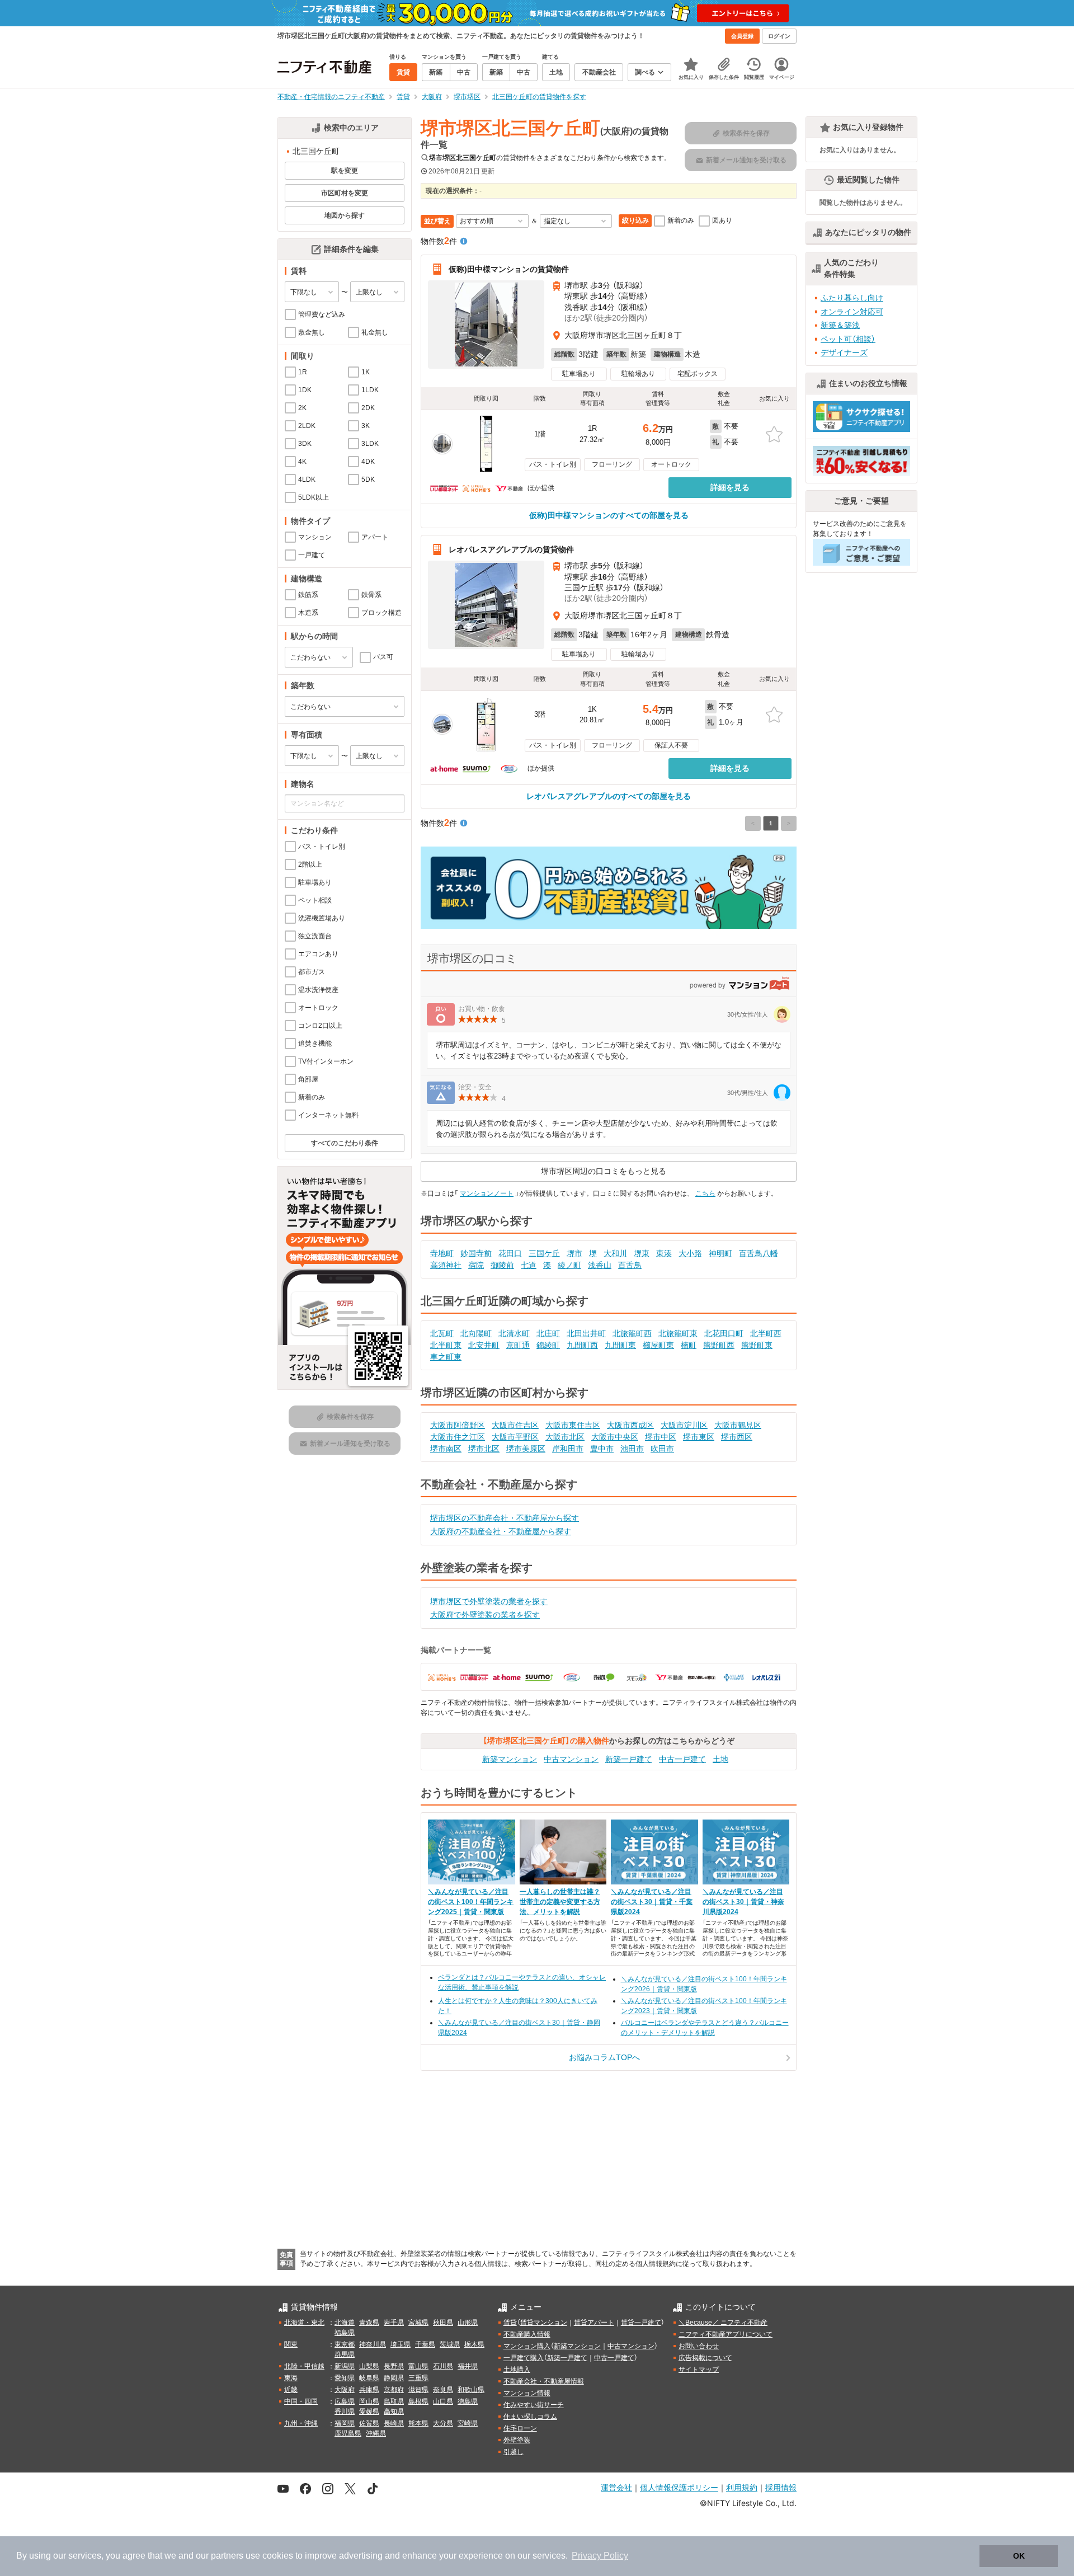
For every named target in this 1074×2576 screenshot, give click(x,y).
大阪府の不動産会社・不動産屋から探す (501, 1531)
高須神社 (446, 1265)
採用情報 (781, 2487)
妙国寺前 (476, 1253)
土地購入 (517, 2370)
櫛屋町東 (658, 1345)
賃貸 (510, 2323)
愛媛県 (369, 2412)
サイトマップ (699, 2370)
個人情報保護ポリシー (679, 2487)
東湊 (664, 1253)
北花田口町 (724, 1333)
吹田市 (662, 1449)
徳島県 (468, 2401)
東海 (291, 2378)
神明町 (720, 1253)
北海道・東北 (304, 2323)
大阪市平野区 (515, 1437)
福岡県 (345, 2423)
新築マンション (510, 1759)
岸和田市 (568, 1449)
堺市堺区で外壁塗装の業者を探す (489, 1601)
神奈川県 (373, 2344)
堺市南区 (446, 1449)
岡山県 (369, 2401)
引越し (514, 2452)
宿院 (476, 1265)
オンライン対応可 (852, 312)
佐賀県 (369, 2423)
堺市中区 (661, 1437)
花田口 (510, 1253)
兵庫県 (369, 2390)
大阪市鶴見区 (738, 1425)
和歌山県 (471, 2390)
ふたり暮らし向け (852, 298)
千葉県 (425, 2344)
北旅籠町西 (632, 1333)
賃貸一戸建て (641, 2323)
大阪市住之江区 (458, 1437)
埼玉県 (401, 2344)
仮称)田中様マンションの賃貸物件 (509, 269)
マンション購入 (527, 2346)
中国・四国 (301, 2401)
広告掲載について (705, 2358)
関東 (291, 2344)
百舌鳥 (630, 1265)
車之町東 (446, 1357)
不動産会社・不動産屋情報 (544, 2381)
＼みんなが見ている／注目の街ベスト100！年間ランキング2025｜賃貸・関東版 (471, 1902)
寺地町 (442, 1253)
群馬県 (345, 2354)
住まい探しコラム (530, 2417)
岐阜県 (369, 2378)
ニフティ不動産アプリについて (726, 2334)
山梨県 (369, 2366)
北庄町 (548, 1333)
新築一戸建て (629, 1759)
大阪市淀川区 (684, 1425)
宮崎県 (468, 2423)
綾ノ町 (569, 1265)
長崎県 (394, 2423)
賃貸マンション (544, 2323)
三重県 (418, 2378)
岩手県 (394, 2323)
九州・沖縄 (301, 2423)
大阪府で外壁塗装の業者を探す (485, 1615)
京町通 (518, 1345)
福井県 (468, 2366)
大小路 (690, 1253)
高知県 (394, 2412)
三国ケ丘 (544, 1253)
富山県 (418, 2366)
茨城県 (450, 2344)
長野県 (394, 2366)
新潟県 (345, 2366)
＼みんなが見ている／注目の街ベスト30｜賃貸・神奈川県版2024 (743, 1902)
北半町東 (446, 1345)
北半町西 (766, 1333)
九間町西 (582, 1345)
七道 (529, 1265)
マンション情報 (527, 2393)
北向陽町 (476, 1333)
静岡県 (394, 2378)
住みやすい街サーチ (534, 2405)
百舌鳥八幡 (759, 1253)
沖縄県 (376, 2433)
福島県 (345, 2333)
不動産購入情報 (527, 2334)
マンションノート (487, 1193)
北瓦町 (442, 1333)
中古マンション (571, 1759)
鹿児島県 (348, 2433)
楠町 (689, 1345)
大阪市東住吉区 (573, 1425)
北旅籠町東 (678, 1333)
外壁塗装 (517, 2440)
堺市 (574, 1253)
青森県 (369, 2323)
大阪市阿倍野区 (458, 1425)
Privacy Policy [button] (600, 2556)
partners (227, 2556)
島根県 (418, 2401)
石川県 (443, 2366)
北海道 (345, 2323)
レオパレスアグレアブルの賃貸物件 (511, 549)
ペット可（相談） (848, 339)
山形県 (468, 2323)
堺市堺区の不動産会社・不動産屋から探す (505, 1518)
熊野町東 (757, 1345)
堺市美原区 (526, 1449)
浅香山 (600, 1265)
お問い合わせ (699, 2346)
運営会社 (616, 2487)
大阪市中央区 (615, 1437)
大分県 (443, 2423)
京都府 (394, 2390)
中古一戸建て (682, 1759)
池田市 (632, 1449)
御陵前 (502, 1265)
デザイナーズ (844, 352)
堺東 (642, 1253)
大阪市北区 (565, 1437)
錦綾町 (548, 1345)
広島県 (345, 2401)
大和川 (615, 1253)
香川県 (345, 2412)
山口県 (443, 2401)
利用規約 (742, 2487)
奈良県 (443, 2390)
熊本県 (418, 2423)
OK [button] (1019, 2556)
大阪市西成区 (630, 1425)
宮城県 (418, 2323)
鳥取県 (394, 2401)
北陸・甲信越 (304, 2366)
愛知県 (345, 2378)
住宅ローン (520, 2428)
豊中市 (602, 1449)
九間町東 (620, 1345)
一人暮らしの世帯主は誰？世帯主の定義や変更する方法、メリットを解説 (560, 1902)
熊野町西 (719, 1345)
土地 (720, 1759)
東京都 (345, 2344)
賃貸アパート (594, 2323)
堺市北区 (484, 1449)
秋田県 (443, 2323)
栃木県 (474, 2344)
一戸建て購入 (524, 2358)
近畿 (291, 2390)
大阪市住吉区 (515, 1425)
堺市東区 (699, 1437)
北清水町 (514, 1333)
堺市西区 (737, 1437)
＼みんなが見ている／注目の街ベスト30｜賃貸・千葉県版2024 (652, 1902)
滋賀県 (418, 2390)
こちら (705, 1193)
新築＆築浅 (840, 325)
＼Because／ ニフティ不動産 (723, 2323)
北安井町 (484, 1345)
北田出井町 (586, 1333)
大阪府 (345, 2390)
